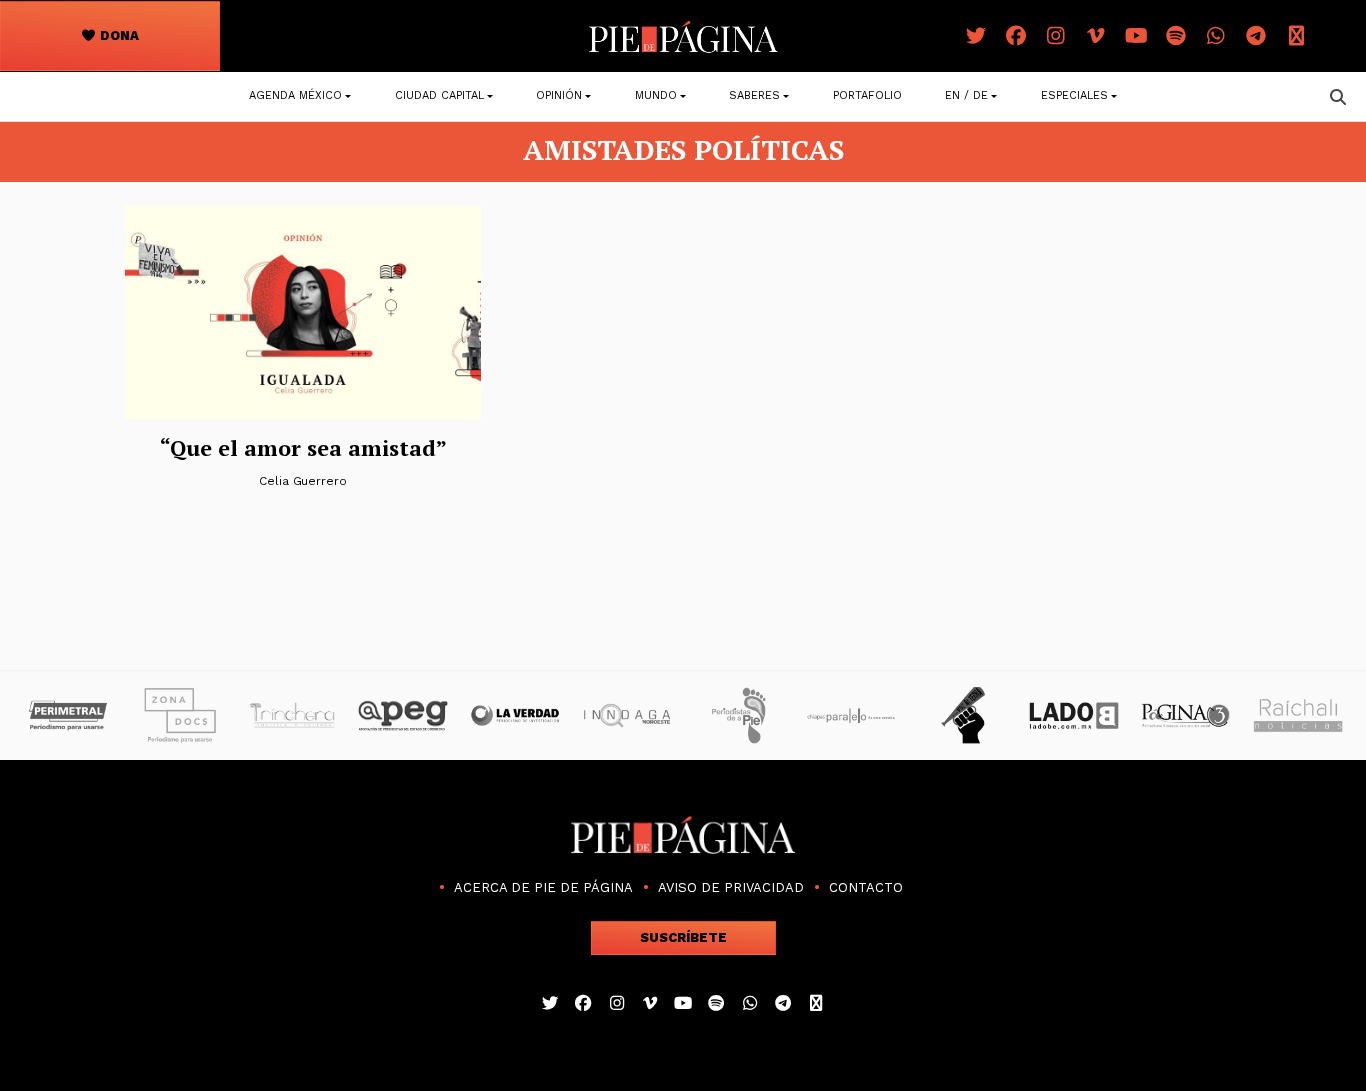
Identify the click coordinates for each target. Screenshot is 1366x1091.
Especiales (1074, 95)
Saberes (754, 95)
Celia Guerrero (303, 481)
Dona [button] (118, 35)
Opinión (559, 95)
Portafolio (867, 95)
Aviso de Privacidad (731, 887)
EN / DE (966, 95)
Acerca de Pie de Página (543, 887)
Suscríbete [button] (683, 937)
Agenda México (295, 95)
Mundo (656, 95)
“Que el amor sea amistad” (303, 447)
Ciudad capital (439, 95)
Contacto (866, 887)
